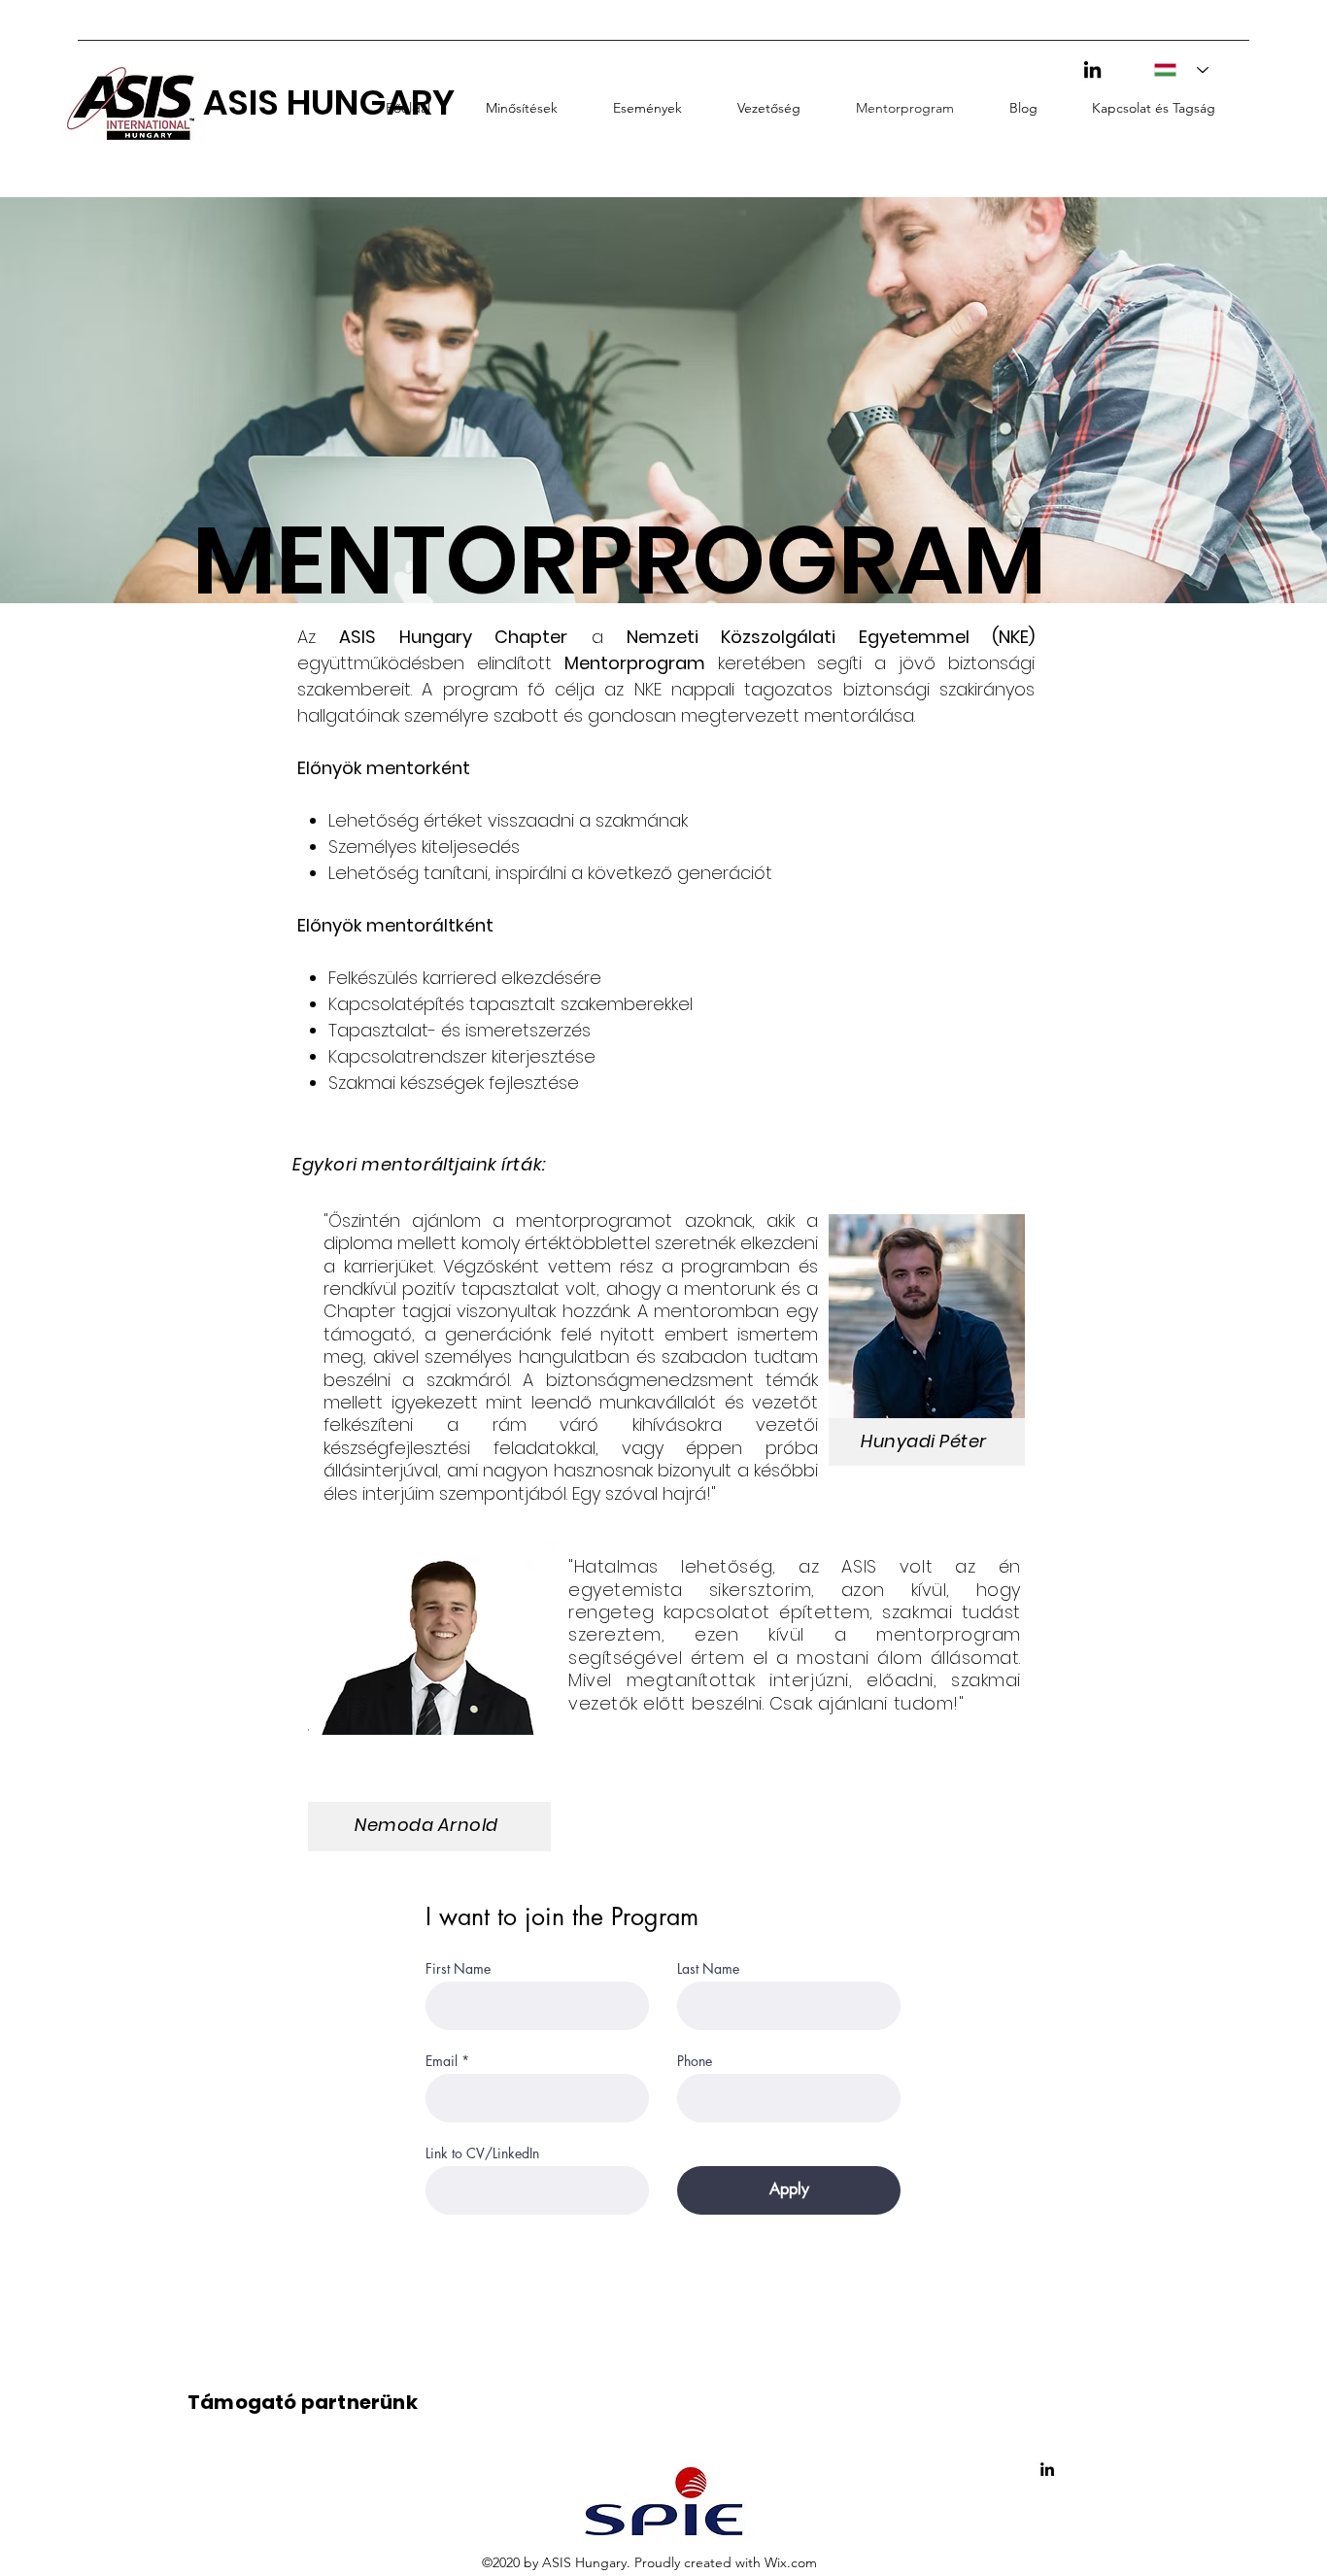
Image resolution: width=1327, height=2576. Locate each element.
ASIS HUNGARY (329, 102)
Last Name (708, 1969)
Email (442, 2061)
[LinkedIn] (1092, 69)
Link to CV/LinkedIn (482, 2153)
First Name (458, 1969)
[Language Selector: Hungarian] (1175, 70)
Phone (695, 2061)
